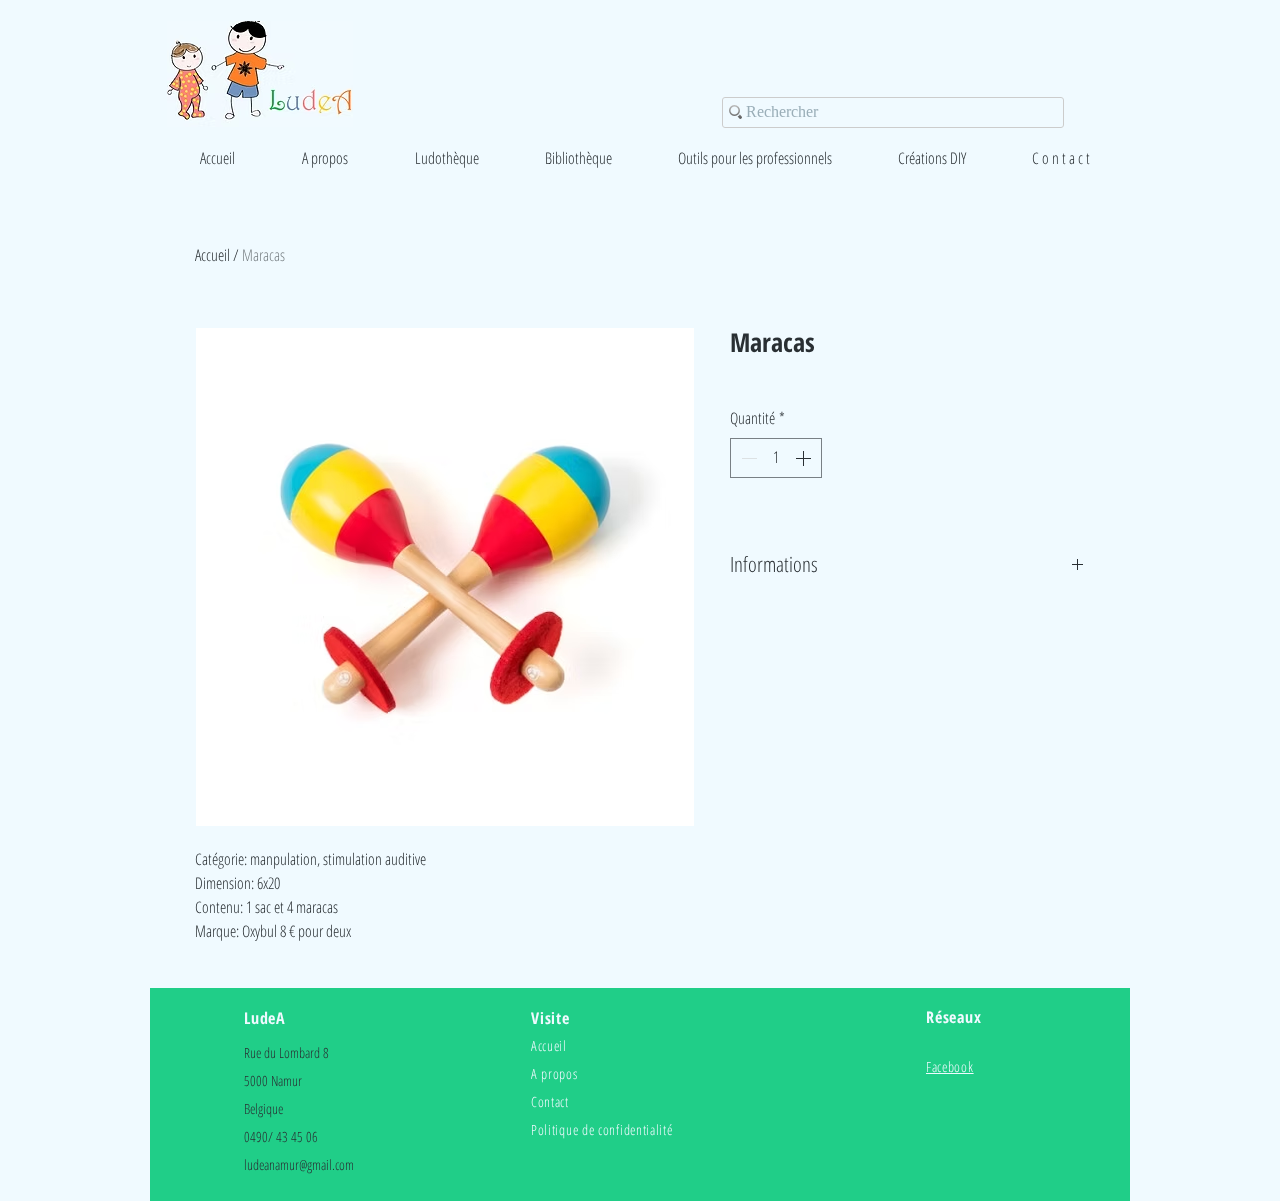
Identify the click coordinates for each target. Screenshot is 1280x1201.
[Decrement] (747, 458)
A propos (554, 1073)
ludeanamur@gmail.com (299, 1164)
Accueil (212, 255)
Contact (550, 1101)
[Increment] (805, 458)
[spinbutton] (776, 458)
